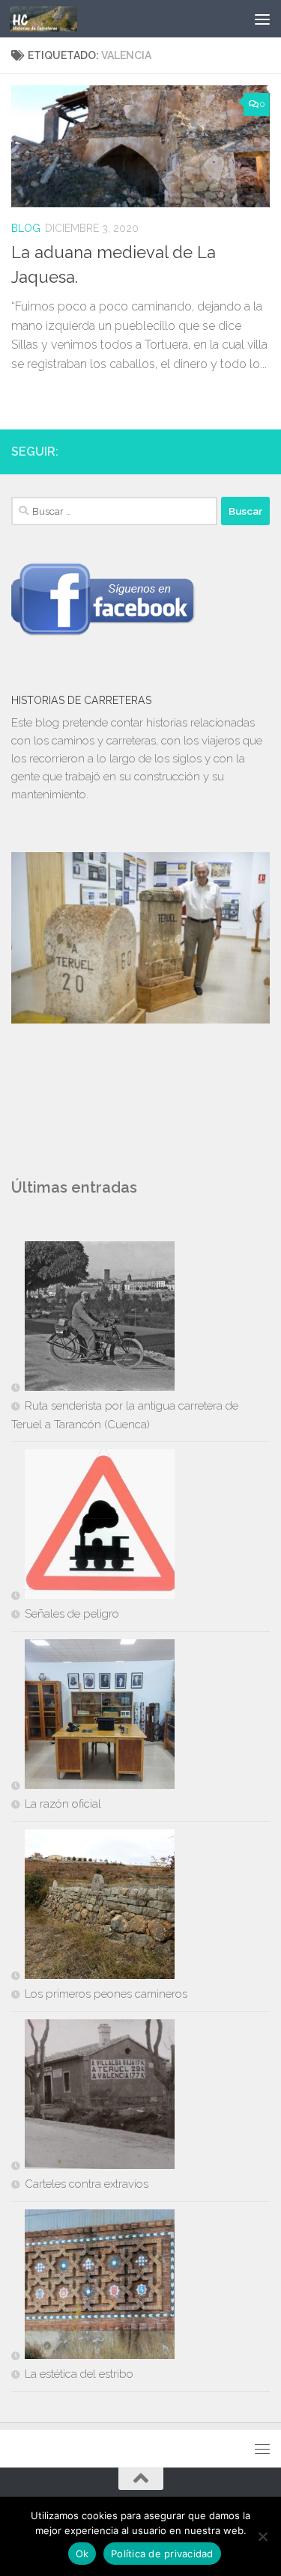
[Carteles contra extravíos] (93, 2097)
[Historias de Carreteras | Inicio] (55, 19)
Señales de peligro (72, 1614)
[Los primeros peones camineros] (93, 1907)
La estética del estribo (79, 2374)
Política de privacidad (162, 2554)
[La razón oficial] (93, 1717)
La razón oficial (63, 1804)
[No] (262, 2536)
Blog (26, 228)
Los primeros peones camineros (106, 1994)
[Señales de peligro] (93, 1527)
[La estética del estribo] (93, 2287)
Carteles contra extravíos (87, 2184)
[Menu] (262, 19)
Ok (82, 2554)
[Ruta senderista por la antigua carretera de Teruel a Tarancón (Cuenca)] (93, 1319)
